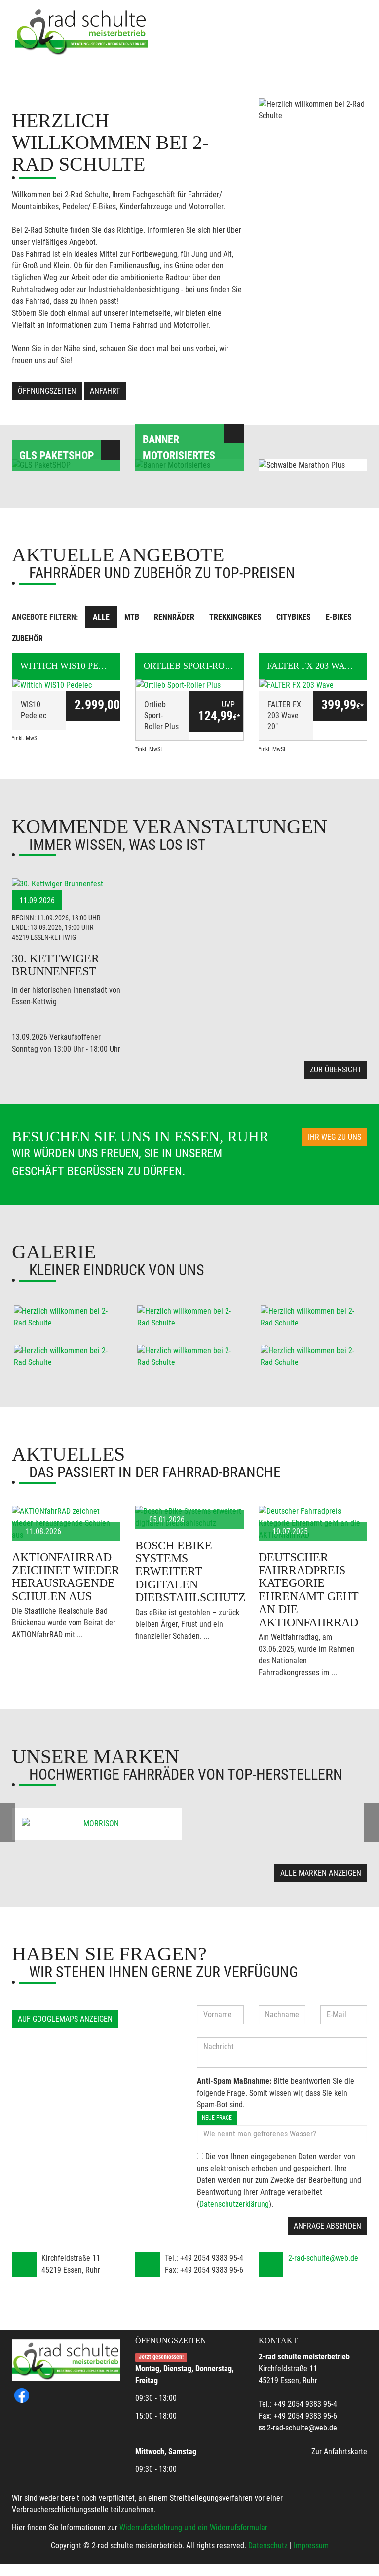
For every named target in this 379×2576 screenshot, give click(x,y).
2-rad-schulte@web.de (323, 2258)
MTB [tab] (132, 617)
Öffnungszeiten (47, 391)
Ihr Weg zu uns (335, 1137)
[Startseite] (81, 31)
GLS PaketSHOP (57, 456)
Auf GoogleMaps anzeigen (65, 2019)
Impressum (311, 2546)
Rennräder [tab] (174, 617)
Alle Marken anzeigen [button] (321, 1873)
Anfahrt (105, 391)
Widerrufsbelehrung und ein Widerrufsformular (193, 2527)
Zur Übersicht (336, 1070)
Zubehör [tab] (27, 639)
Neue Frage (217, 2118)
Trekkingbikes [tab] (235, 617)
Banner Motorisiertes (179, 447)
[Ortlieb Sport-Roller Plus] (189, 685)
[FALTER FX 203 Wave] (313, 685)
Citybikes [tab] (294, 617)
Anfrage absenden (327, 2226)
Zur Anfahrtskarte (339, 2451)
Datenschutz (268, 2546)
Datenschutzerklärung (234, 2204)
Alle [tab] (101, 617)
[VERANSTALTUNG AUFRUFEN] (66, 884)
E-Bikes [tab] (339, 617)
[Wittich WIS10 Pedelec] (66, 685)
